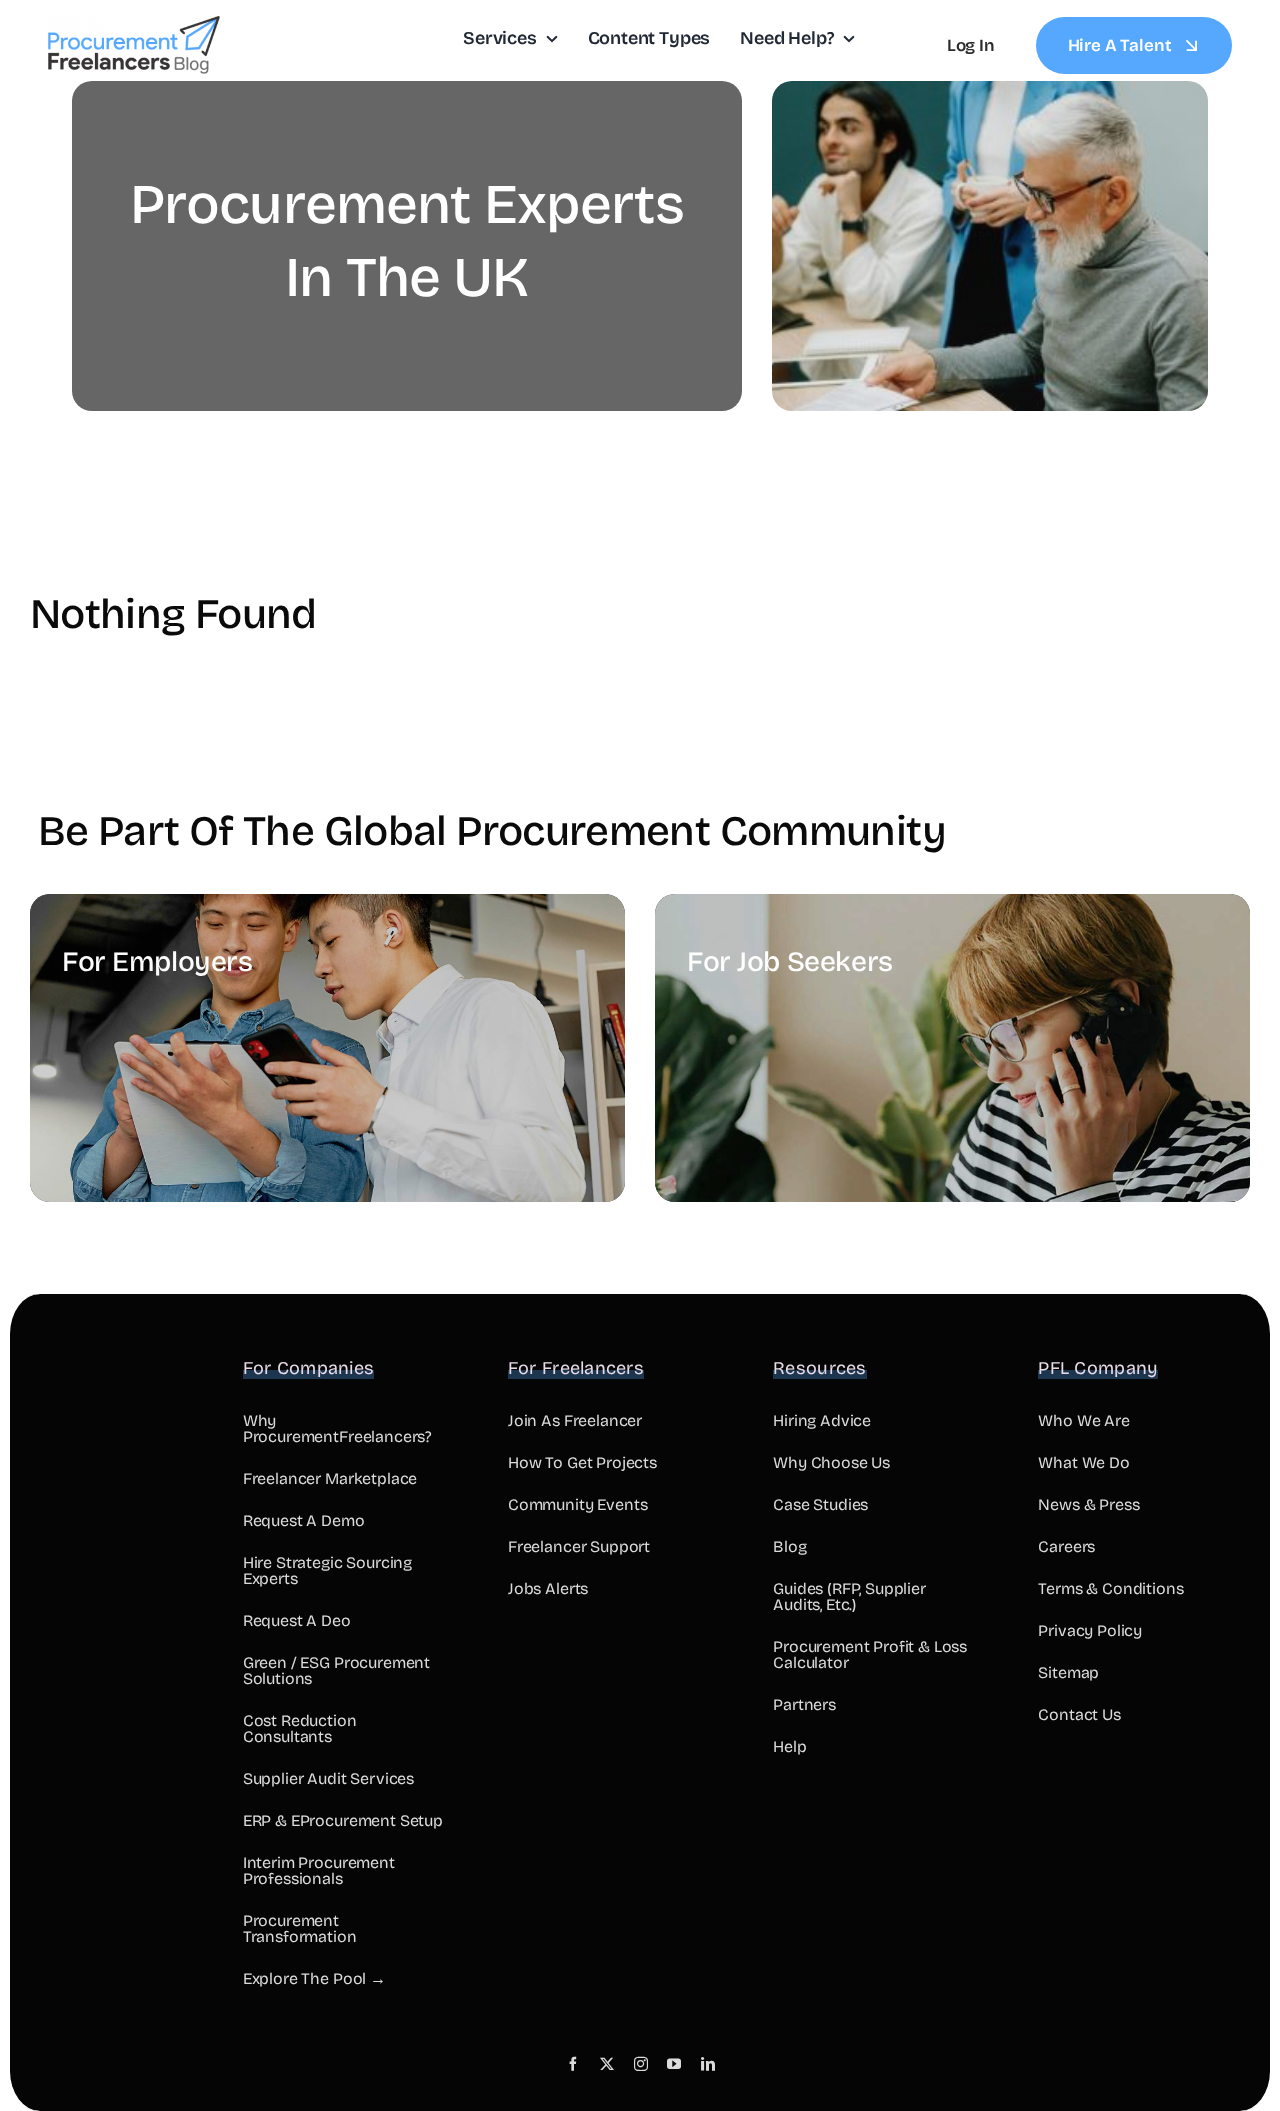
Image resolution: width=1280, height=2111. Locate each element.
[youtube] (674, 2064)
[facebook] (573, 2064)
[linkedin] (708, 2064)
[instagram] (641, 2064)
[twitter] (607, 2064)
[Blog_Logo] (134, 24)
